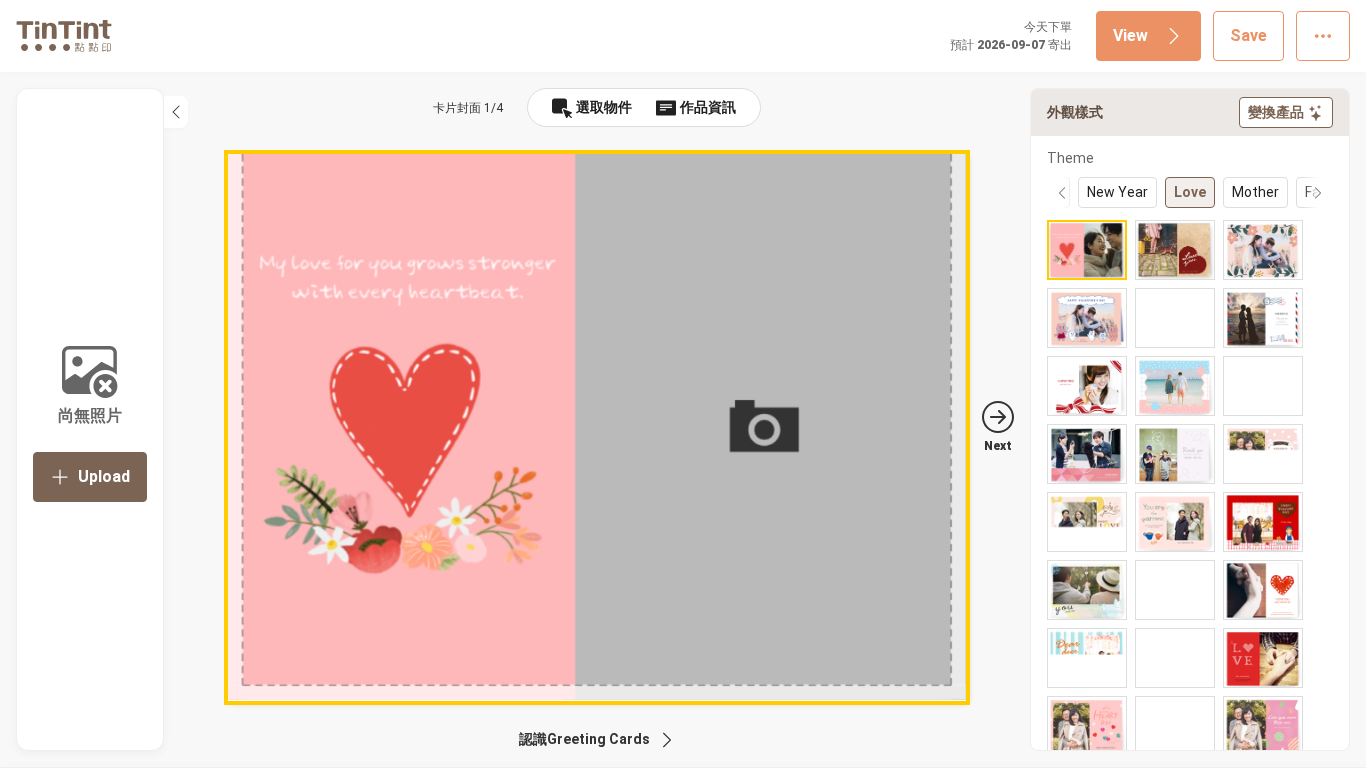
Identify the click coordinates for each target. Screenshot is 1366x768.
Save (1248, 35)
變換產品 (1276, 112)
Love (1190, 192)
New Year (1117, 192)
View (1130, 35)
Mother (1255, 192)
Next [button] (998, 446)
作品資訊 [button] (708, 107)
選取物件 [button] (604, 107)
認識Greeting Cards (584, 739)
